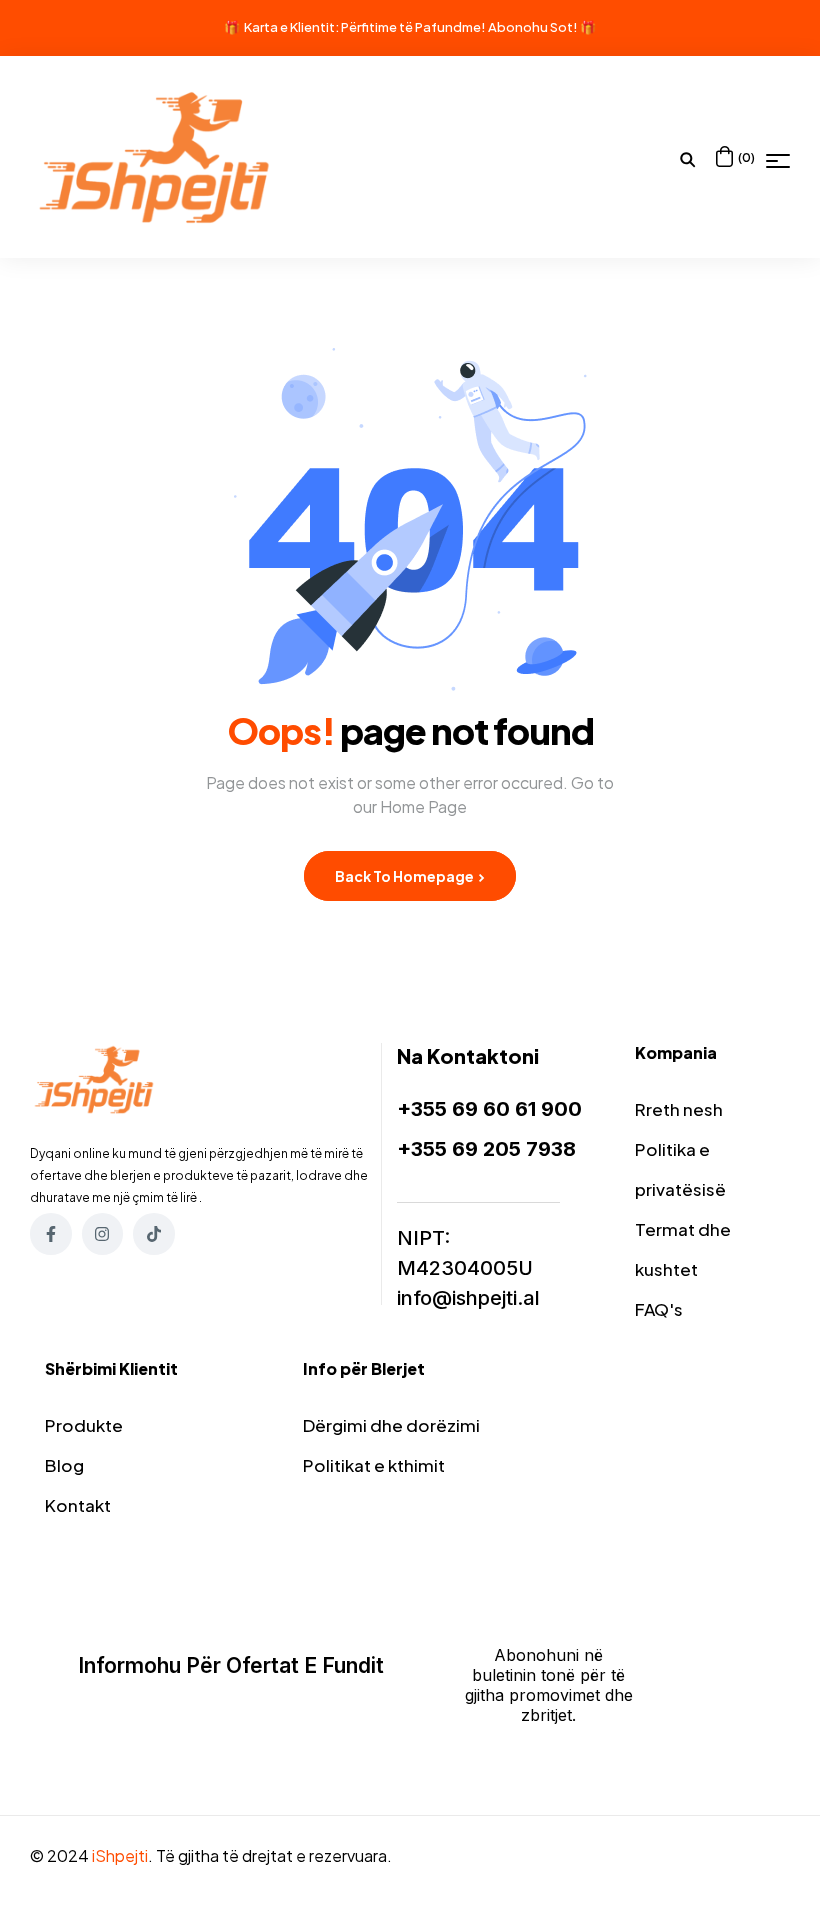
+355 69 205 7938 (486, 1149)
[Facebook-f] (51, 1234)
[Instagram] (103, 1234)
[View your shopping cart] (724, 156)
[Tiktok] (154, 1234)
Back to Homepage (405, 876)
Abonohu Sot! (533, 27)
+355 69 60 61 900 (489, 1109)
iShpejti (120, 1855)
